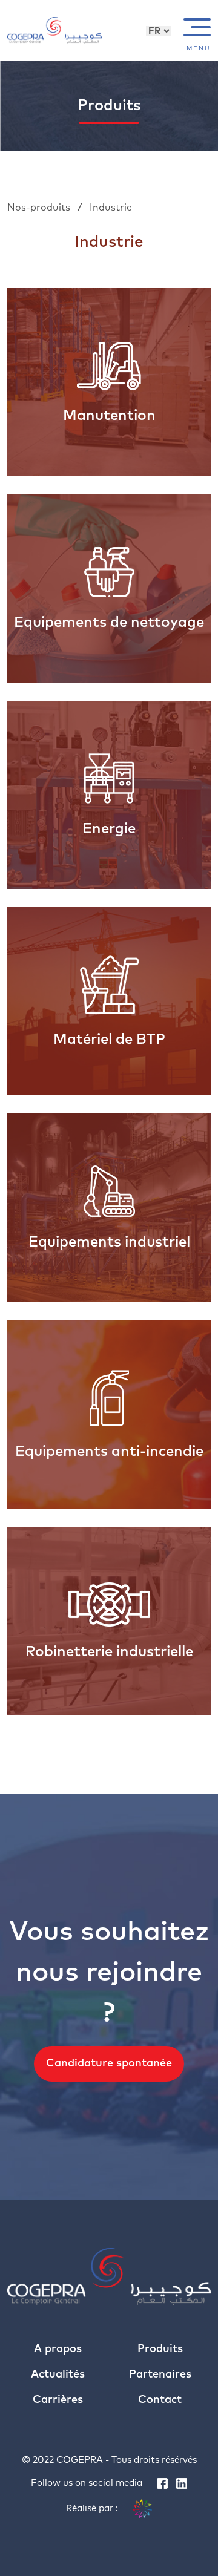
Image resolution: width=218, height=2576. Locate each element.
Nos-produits (40, 208)
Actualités (58, 2374)
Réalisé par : (93, 2509)
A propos (58, 2349)
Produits (160, 2349)
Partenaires (160, 2374)
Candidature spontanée (109, 2063)
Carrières (58, 2400)
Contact (160, 2400)
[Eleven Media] (142, 2509)
